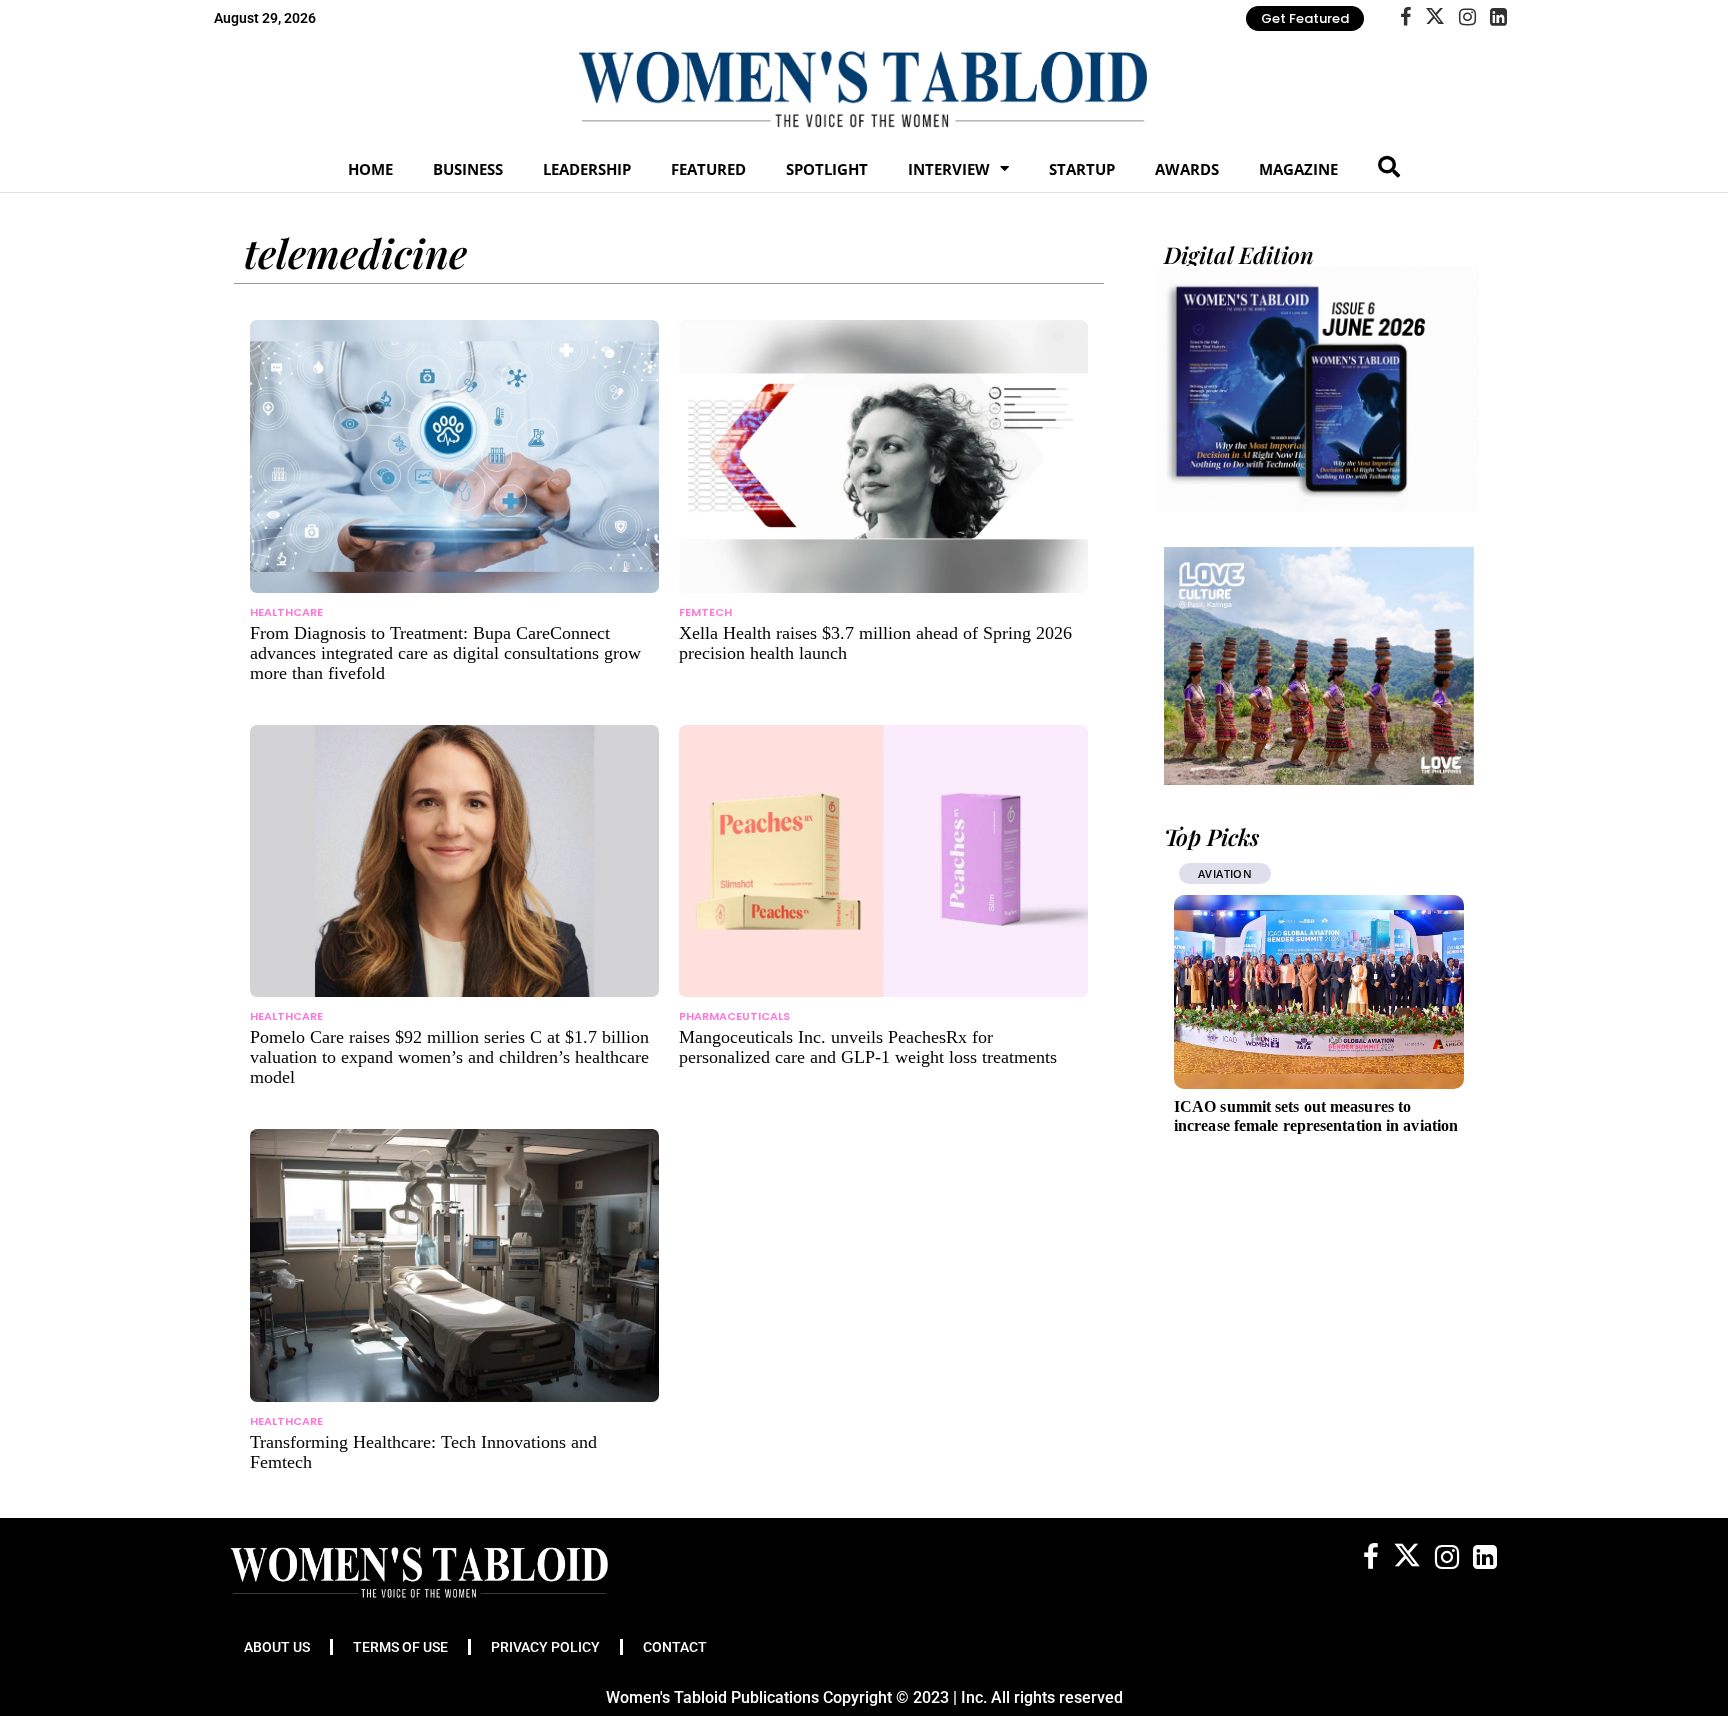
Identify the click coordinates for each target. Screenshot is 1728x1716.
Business (468, 169)
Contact (675, 1647)
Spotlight (827, 169)
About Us (277, 1647)
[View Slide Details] (1319, 666)
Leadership (587, 169)
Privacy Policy (545, 1647)
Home (370, 169)
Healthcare (286, 612)
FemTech (705, 612)
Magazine (1298, 169)
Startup (1082, 169)
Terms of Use (400, 1647)
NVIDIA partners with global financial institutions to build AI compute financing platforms (1377, 1125)
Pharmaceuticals (734, 1016)
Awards (1187, 169)
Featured (708, 169)
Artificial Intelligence (1330, 873)
